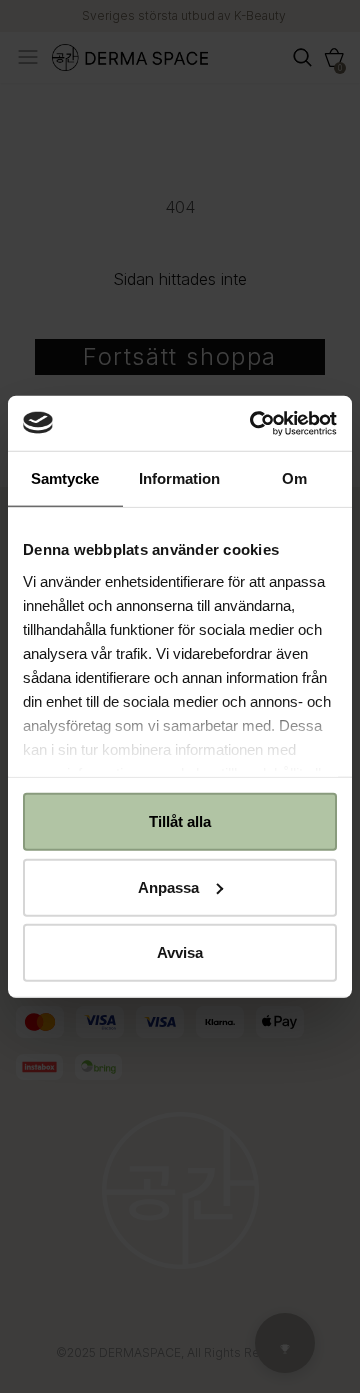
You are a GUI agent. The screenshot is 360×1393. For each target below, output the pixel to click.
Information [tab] (179, 478)
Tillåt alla (180, 821)
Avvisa (180, 952)
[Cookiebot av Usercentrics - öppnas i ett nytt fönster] (254, 423)
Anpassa (168, 886)
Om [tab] (294, 478)
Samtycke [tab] (65, 478)
